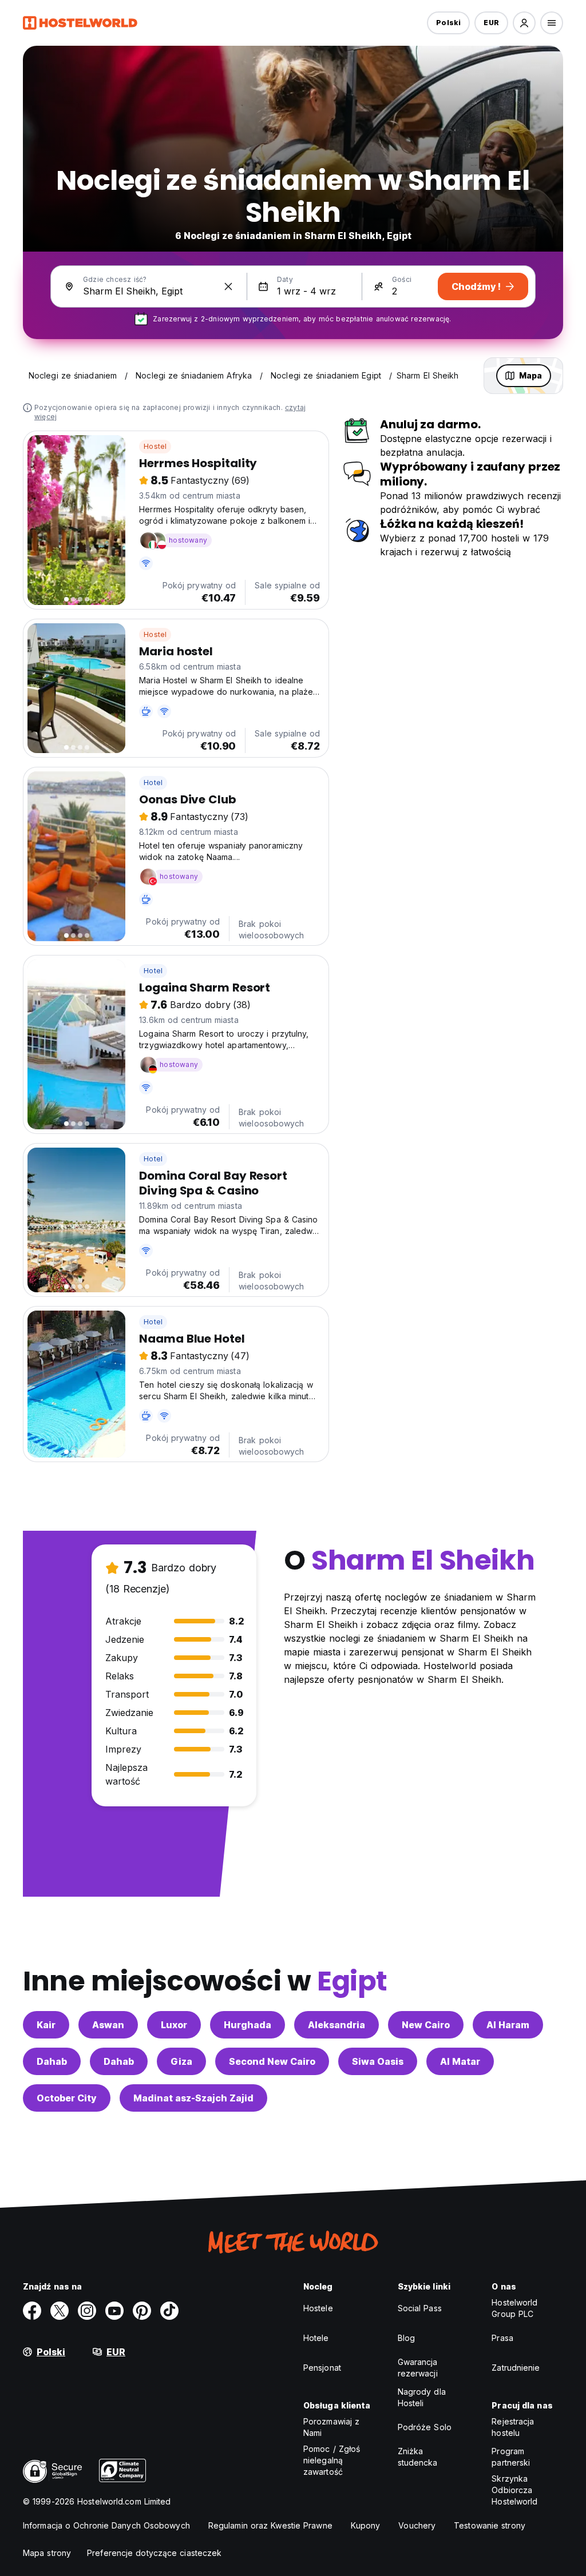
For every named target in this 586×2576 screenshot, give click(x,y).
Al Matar (460, 2061)
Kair (46, 2025)
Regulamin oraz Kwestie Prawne (270, 2525)
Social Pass (420, 2308)
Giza (181, 2061)
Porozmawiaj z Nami (331, 2427)
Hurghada (248, 2025)
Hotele (316, 2338)
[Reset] (228, 286)
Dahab (52, 2061)
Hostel (155, 446)
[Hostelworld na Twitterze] (60, 2311)
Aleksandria (336, 2025)
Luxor (174, 2025)
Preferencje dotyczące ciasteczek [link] (154, 2553)
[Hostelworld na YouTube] (114, 2311)
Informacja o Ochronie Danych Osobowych (106, 2525)
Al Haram (508, 2025)
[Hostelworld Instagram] (87, 2311)
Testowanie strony (490, 2525)
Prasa (502, 2338)
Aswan (108, 2025)
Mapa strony (47, 2553)
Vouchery (417, 2525)
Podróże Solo (425, 2427)
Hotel (153, 783)
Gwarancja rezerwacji (418, 2368)
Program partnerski (511, 2457)
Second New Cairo (272, 2061)
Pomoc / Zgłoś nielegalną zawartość (332, 2460)
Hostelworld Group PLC (514, 2308)
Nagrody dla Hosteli (422, 2397)
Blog (406, 2338)
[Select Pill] (524, 23)
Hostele (318, 2308)
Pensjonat (322, 2368)
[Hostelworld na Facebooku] (32, 2311)
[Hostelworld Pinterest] (142, 2311)
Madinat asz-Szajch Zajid (193, 2098)
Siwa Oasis (378, 2061)
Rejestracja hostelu (513, 2427)
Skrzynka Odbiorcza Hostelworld (514, 2490)
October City (67, 2098)
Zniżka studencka (418, 2457)
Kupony (366, 2525)
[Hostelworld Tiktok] (169, 2311)
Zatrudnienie (516, 2368)
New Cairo (426, 2025)
